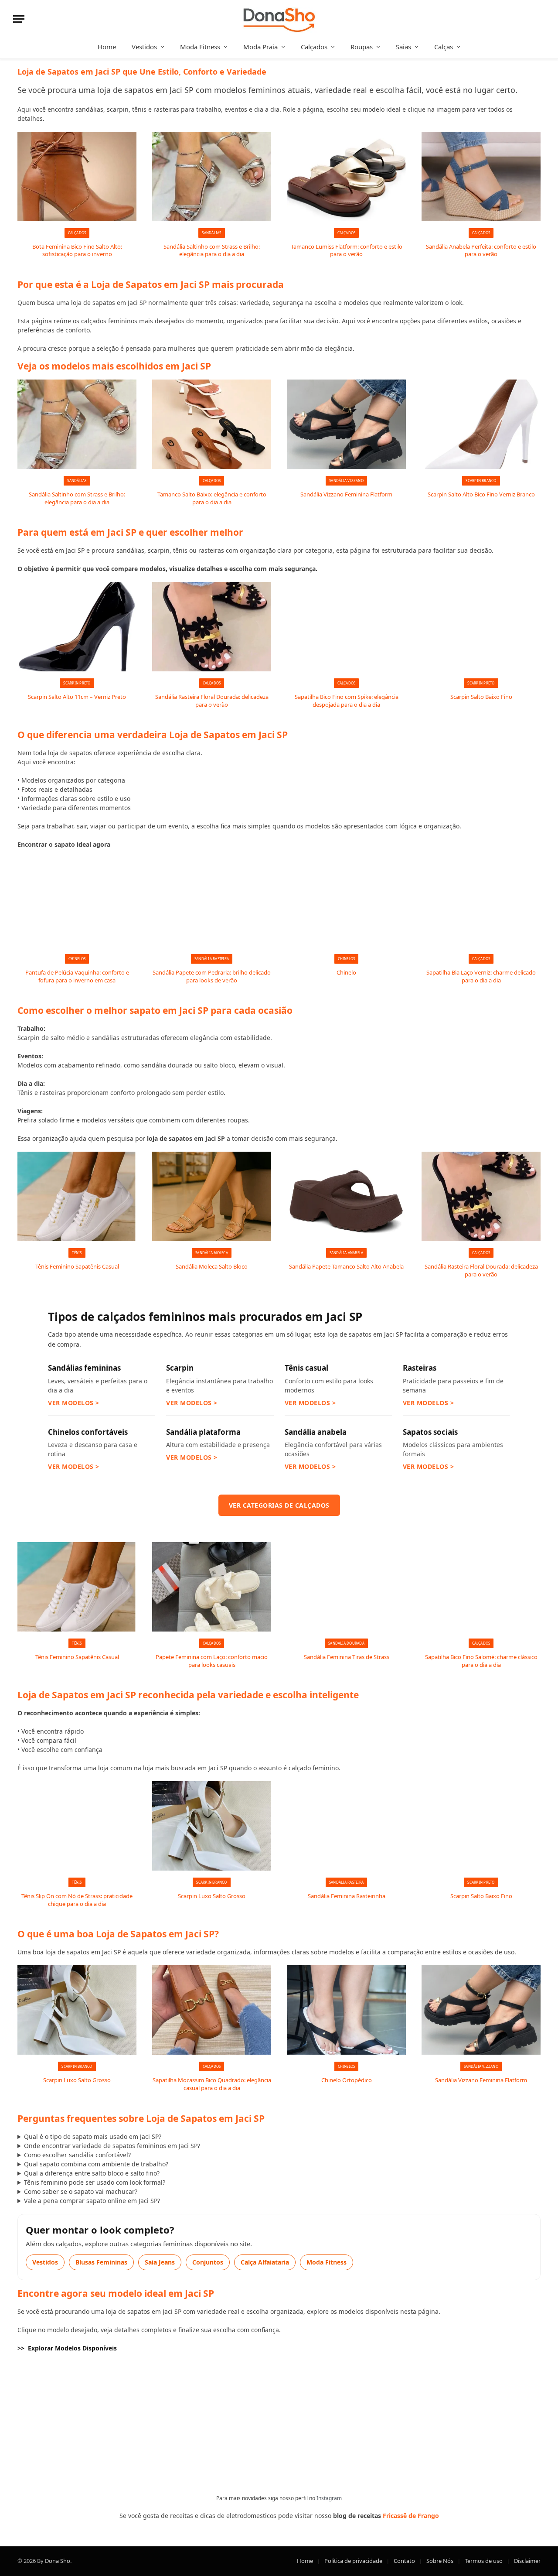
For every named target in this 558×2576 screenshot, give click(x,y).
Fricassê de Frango (411, 2516)
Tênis (77, 1253)
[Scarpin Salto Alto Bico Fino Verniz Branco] (481, 424)
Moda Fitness (200, 47)
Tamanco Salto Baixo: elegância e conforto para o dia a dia (212, 498)
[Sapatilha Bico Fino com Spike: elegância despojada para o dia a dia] (346, 627)
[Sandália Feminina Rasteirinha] (346, 1826)
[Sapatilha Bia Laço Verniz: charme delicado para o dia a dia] (481, 902)
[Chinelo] (346, 902)
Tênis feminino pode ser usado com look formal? (95, 2182)
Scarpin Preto (77, 683)
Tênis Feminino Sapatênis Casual (77, 1267)
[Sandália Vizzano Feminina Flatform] (346, 424)
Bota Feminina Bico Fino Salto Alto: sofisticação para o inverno (77, 251)
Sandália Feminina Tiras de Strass (347, 1657)
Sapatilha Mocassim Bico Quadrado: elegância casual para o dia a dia (212, 2084)
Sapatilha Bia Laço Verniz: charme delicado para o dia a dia (481, 977)
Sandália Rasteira (212, 959)
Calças (444, 47)
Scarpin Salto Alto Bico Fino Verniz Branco (481, 494)
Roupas (362, 47)
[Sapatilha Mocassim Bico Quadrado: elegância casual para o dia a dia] (212, 2010)
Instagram (329, 2498)
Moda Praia (260, 47)
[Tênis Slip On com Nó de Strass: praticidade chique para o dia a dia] (77, 1826)
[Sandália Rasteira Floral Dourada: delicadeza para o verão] (212, 627)
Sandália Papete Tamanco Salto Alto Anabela (346, 1267)
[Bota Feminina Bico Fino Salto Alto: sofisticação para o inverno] (77, 176)
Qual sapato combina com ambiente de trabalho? (96, 2164)
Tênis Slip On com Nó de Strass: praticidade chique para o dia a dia (77, 1900)
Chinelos (77, 959)
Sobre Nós (440, 2561)
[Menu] (19, 19)
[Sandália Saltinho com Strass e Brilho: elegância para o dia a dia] (212, 176)
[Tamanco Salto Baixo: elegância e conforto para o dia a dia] (212, 424)
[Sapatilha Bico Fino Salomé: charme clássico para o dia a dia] (481, 1587)
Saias (403, 47)
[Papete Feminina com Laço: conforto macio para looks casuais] (212, 1587)
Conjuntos (208, 2262)
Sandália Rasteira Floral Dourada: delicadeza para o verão (212, 701)
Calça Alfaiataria (265, 2262)
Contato (404, 2561)
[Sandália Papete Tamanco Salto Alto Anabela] (346, 1196)
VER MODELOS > (74, 1403)
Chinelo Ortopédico (347, 2080)
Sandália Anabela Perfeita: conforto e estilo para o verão (481, 251)
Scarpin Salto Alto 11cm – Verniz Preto (77, 697)
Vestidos (144, 47)
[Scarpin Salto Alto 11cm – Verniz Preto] (77, 627)
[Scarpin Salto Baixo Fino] (481, 627)
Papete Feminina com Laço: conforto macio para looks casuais (212, 1661)
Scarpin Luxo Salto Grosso (212, 1896)
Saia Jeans (160, 2262)
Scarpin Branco (481, 481)
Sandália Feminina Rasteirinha (347, 1896)
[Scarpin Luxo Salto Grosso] (212, 1826)
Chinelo (346, 973)
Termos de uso (484, 2561)
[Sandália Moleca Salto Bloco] (212, 1196)
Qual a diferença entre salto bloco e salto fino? (92, 2173)
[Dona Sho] (279, 19)
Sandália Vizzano (346, 481)
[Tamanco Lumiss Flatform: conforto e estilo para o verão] (346, 176)
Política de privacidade (353, 2561)
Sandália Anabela (347, 1253)
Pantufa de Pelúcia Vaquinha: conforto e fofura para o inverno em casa (77, 977)
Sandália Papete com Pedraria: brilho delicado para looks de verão (212, 977)
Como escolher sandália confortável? (77, 2155)
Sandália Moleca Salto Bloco (212, 1267)
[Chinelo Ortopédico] (346, 2010)
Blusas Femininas (101, 2262)
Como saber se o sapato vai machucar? (81, 2191)
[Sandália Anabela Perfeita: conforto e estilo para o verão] (481, 176)
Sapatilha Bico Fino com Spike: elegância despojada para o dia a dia (347, 701)
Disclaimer (527, 2561)
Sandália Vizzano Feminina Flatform (346, 494)
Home (107, 47)
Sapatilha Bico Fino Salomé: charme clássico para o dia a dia (481, 1661)
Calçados (314, 47)
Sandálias (211, 233)
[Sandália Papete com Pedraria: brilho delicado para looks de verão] (212, 902)
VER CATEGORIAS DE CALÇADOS (279, 1505)
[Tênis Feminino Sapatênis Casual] (77, 1196)
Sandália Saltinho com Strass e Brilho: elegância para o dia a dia (212, 251)
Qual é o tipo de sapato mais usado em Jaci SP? (93, 2136)
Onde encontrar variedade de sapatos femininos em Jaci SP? (112, 2146)
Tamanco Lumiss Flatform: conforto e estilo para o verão (347, 251)
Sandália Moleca (212, 1253)
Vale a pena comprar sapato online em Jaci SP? (92, 2201)
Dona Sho (58, 2561)
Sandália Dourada (346, 1643)
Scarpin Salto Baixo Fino (481, 697)
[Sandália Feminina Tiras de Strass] (346, 1587)
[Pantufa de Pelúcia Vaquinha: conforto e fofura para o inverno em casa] (77, 902)
